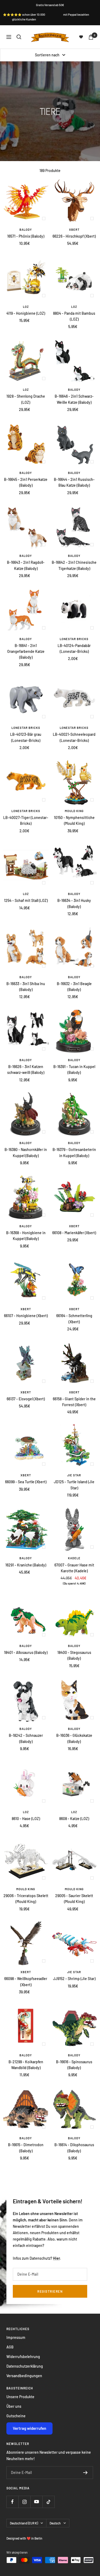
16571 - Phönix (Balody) (26, 236)
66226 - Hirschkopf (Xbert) (74, 236)
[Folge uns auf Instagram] (24, 2502)
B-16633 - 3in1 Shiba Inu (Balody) (26, 987)
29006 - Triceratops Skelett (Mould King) (26, 1899)
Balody (26, 230)
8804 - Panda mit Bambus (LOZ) (74, 316)
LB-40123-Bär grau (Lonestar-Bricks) (26, 737)
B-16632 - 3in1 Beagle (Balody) (74, 987)
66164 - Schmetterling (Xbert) (74, 1319)
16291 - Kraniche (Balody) (26, 1565)
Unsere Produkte (20, 2397)
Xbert (74, 230)
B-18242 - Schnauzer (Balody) (26, 1738)
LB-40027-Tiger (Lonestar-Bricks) (26, 820)
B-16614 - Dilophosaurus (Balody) (74, 2148)
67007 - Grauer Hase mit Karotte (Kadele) (74, 1568)
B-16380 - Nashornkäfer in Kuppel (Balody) (26, 1152)
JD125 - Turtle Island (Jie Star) (74, 1485)
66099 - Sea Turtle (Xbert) (26, 1482)
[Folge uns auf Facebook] (12, 2502)
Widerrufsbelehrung (23, 2357)
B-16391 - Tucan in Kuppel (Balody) (74, 1070)
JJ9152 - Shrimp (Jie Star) (74, 1979)
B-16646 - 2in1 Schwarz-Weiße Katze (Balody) (74, 399)
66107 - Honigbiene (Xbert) (26, 1316)
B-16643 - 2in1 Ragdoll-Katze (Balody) (26, 565)
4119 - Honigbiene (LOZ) (26, 313)
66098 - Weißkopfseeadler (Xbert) (26, 1982)
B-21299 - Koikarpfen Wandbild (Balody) (26, 2065)
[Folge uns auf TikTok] (48, 2502)
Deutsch (55, 2523)
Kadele (74, 1558)
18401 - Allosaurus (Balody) (26, 1652)
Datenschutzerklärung (25, 2366)
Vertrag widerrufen (29, 2428)
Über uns (14, 2406)
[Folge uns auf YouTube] (36, 2502)
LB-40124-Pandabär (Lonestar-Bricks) (74, 648)
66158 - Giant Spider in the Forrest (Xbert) (74, 1402)
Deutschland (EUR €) (24, 2523)
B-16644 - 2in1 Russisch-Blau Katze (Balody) (74, 482)
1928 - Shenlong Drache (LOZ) (26, 399)
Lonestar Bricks (74, 639)
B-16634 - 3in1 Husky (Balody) (74, 903)
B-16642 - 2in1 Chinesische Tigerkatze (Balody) (74, 565)
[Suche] (19, 37)
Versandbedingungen (24, 2376)
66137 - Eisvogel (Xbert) (26, 1399)
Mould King (74, 811)
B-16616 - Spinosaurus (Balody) (74, 2065)
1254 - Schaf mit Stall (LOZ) (26, 900)
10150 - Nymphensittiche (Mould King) (74, 820)
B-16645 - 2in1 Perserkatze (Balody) (26, 482)
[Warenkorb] (91, 37)
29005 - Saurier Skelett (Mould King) (74, 1899)
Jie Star (74, 1475)
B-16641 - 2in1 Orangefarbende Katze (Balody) (26, 652)
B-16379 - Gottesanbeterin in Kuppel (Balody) (74, 1152)
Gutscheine (16, 2416)
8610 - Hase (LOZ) (26, 1819)
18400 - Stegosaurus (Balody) (74, 1655)
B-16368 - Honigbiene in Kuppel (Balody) (26, 1236)
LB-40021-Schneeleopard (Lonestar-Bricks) (74, 737)
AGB (10, 2347)
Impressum (16, 2337)
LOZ (26, 307)
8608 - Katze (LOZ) (74, 1819)
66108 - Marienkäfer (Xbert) (74, 1233)
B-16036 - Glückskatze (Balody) (74, 1738)
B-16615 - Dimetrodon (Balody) (26, 2148)
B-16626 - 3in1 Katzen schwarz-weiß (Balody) (26, 1070)
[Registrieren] (85, 2473)
